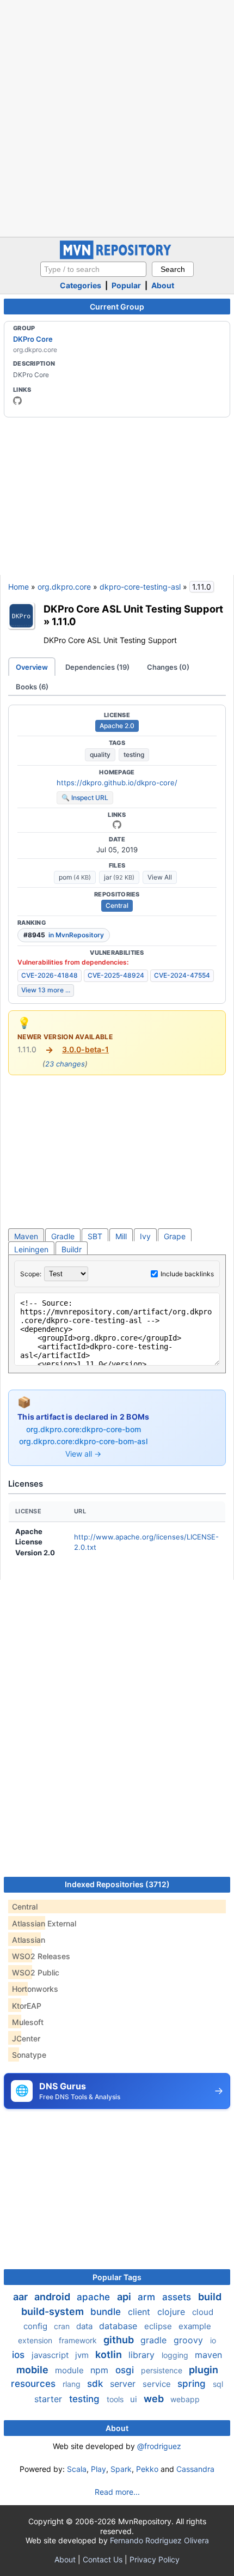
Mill (121, 1236)
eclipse (159, 2326)
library (143, 2355)
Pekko (147, 2469)
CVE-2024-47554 (182, 975)
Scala (77, 2469)
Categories (81, 285)
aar (21, 2297)
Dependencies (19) (97, 667)
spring (193, 2384)
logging (176, 2355)
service (158, 2384)
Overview (32, 667)
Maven (26, 1236)
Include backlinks (187, 1274)
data (85, 2326)
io (213, 2340)
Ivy (145, 1236)
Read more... (117, 2492)
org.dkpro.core (64, 587)
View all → (83, 1454)
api (125, 2297)
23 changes (65, 1064)
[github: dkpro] (17, 401)
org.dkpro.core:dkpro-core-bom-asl (83, 1441)
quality (100, 754)
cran (63, 2326)
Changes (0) (168, 667)
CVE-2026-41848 (50, 975)
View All (160, 877)
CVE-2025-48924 (116, 975)
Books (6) (32, 687)
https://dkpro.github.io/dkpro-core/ (117, 783)
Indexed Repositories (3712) (117, 1884)
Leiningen (31, 1249)
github (120, 2340)
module (70, 2370)
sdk (96, 2384)
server (124, 2384)
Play (98, 2469)
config (36, 2326)
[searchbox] (93, 269)
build (210, 2297)
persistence (163, 2370)
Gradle (63, 1236)
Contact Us (103, 2559)
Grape (175, 1236)
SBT (95, 1236)
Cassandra (195, 2469)
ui (135, 2399)
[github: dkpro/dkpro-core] (117, 825)
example (195, 2326)
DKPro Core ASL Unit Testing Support (133, 609)
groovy (190, 2340)
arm (148, 2297)
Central (117, 905)
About (163, 285)
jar (119, 877)
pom (75, 877)
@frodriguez (159, 2446)
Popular (126, 285)
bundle (107, 2312)
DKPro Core (33, 339)
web (155, 2399)
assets (178, 2297)
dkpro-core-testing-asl (140, 587)
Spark (121, 2469)
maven (208, 2355)
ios (20, 2355)
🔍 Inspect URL (85, 798)
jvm (83, 2355)
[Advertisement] (117, 117)
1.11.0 (64, 621)
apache (95, 2297)
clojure (173, 2312)
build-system (54, 2311)
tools (116, 2399)
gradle (155, 2340)
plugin (204, 2370)
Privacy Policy (155, 2559)
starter (50, 2399)
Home (19, 587)
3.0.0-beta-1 (85, 1049)
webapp (185, 2399)
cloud (203, 2312)
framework (79, 2340)
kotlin (110, 2354)
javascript (51, 2355)
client (140, 2312)
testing (134, 754)
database (119, 2326)
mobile (33, 2370)
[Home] (117, 256)
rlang (73, 2384)
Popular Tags (117, 2277)
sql (218, 2384)
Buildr (72, 1249)
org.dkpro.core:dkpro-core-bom (84, 1429)
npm (101, 2370)
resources (35, 2384)
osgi (126, 2370)
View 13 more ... (46, 990)
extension (36, 2340)
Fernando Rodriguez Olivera (159, 2540)
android (53, 2297)
